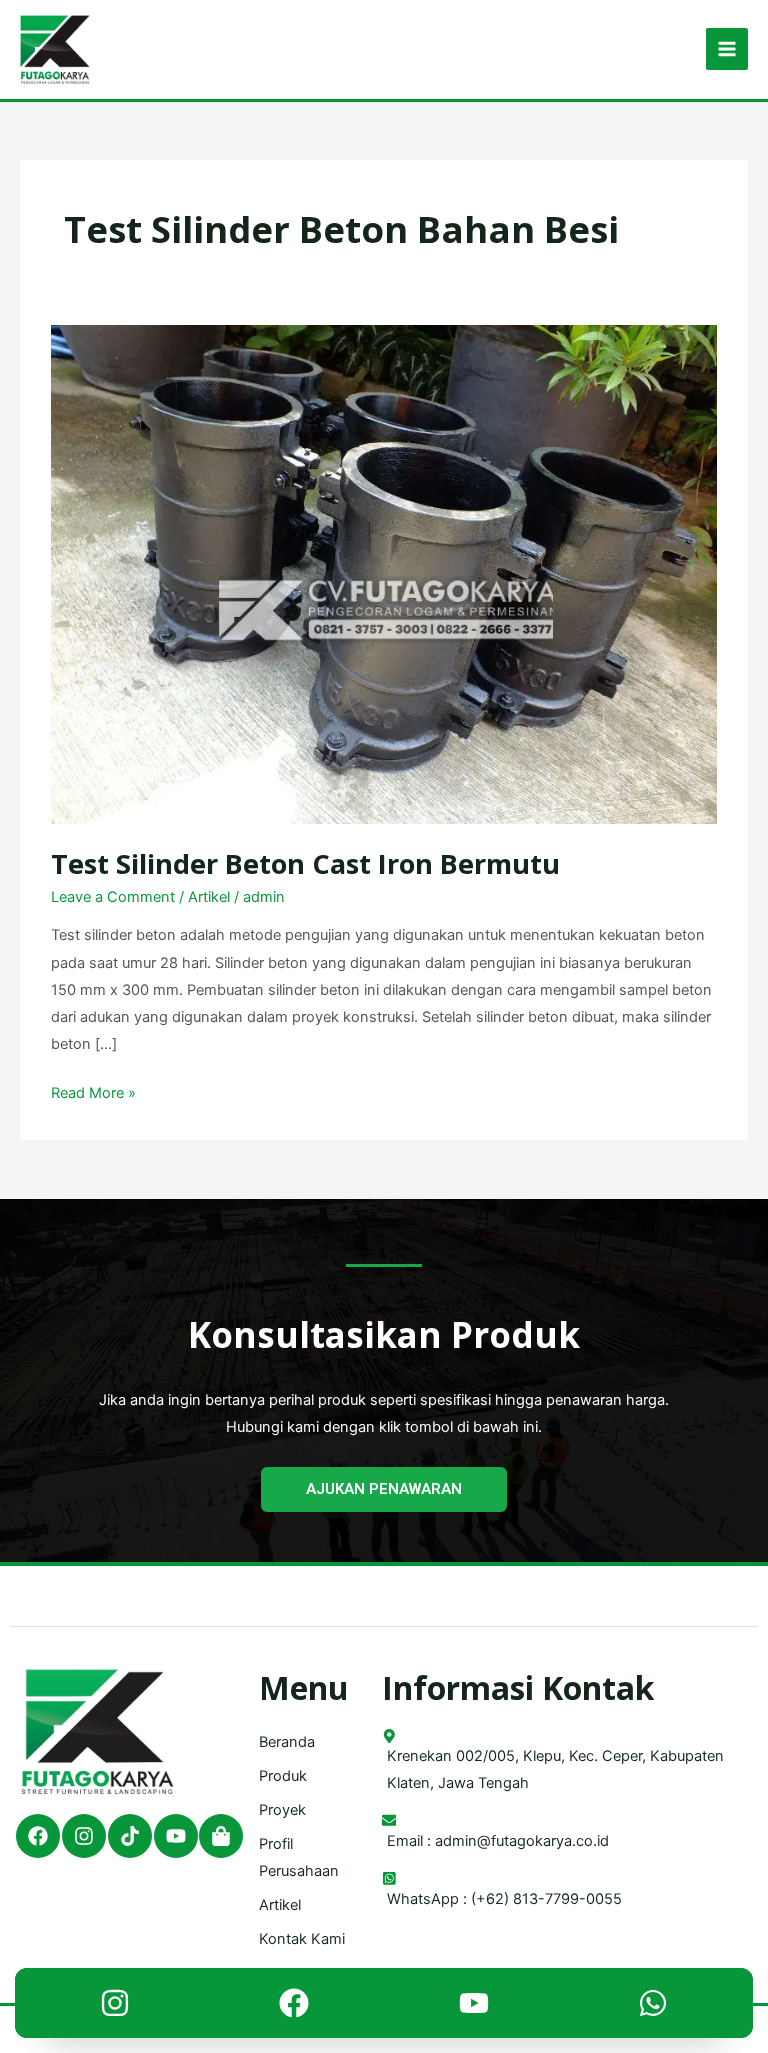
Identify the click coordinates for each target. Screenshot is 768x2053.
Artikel (209, 897)
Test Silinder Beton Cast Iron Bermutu (305, 863)
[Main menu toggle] (727, 49)
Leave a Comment (113, 897)
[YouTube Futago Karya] (474, 2008)
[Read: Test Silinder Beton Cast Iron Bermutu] (384, 573)
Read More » (93, 1091)
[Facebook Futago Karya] (294, 2008)
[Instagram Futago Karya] (115, 2008)
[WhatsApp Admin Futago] (653, 2008)
